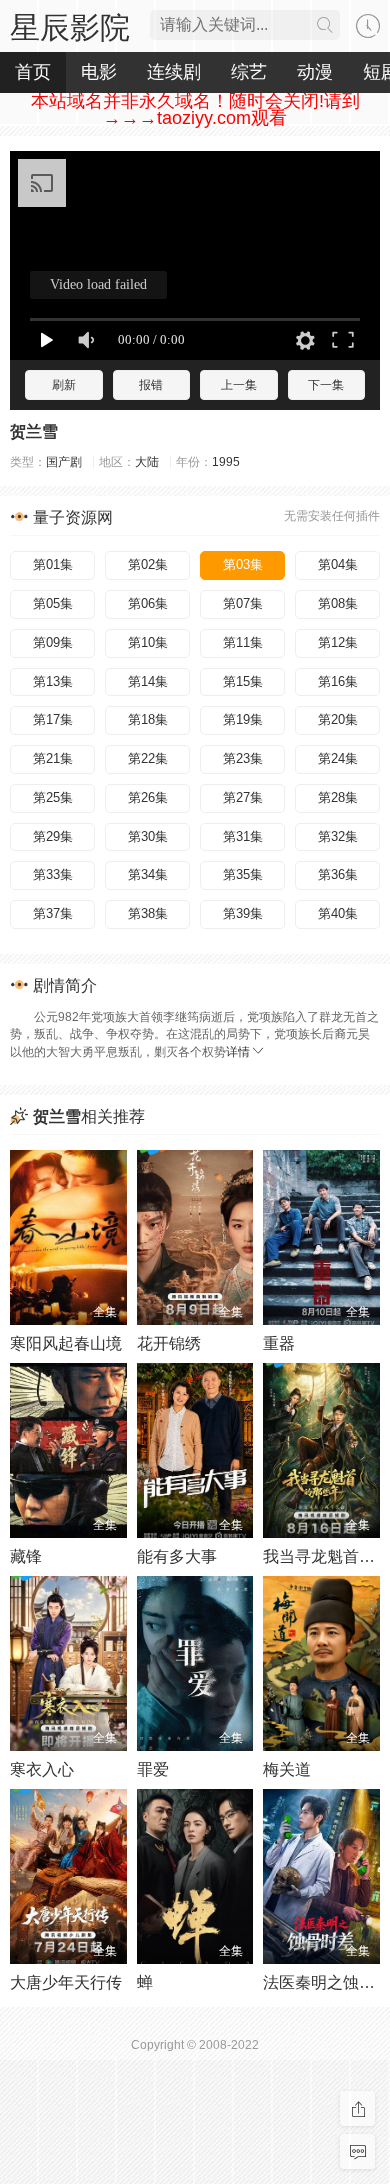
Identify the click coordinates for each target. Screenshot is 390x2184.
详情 (238, 1052)
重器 (279, 1343)
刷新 (64, 385)
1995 (226, 462)
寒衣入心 (42, 1769)
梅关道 (287, 1769)
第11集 (243, 642)
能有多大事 (177, 1556)
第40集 (338, 913)
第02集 (148, 564)
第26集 (148, 797)
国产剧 (64, 462)
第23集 (243, 758)
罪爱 (153, 1769)
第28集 (338, 797)
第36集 (338, 874)
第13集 (53, 681)
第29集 (53, 836)
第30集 (148, 836)
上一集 (239, 385)
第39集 (243, 913)
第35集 (243, 874)
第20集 (338, 719)
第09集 (53, 642)
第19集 (243, 719)
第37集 (53, 913)
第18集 (148, 719)
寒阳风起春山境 (66, 1343)
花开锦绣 (169, 1343)
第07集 (243, 603)
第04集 (338, 564)
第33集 (53, 874)
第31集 (243, 836)
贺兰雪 (34, 431)
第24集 (338, 758)
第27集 (243, 797)
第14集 (148, 681)
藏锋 (26, 1556)
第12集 (338, 642)
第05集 (53, 603)
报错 (151, 385)
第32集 (338, 836)
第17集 (53, 719)
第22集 (148, 758)
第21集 (53, 758)
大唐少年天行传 (66, 1982)
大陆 (147, 462)
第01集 (53, 564)
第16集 (338, 681)
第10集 (148, 642)
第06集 (148, 603)
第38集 (148, 913)
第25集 (53, 797)
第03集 (243, 564)
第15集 (243, 681)
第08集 (338, 603)
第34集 (148, 874)
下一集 (326, 385)
